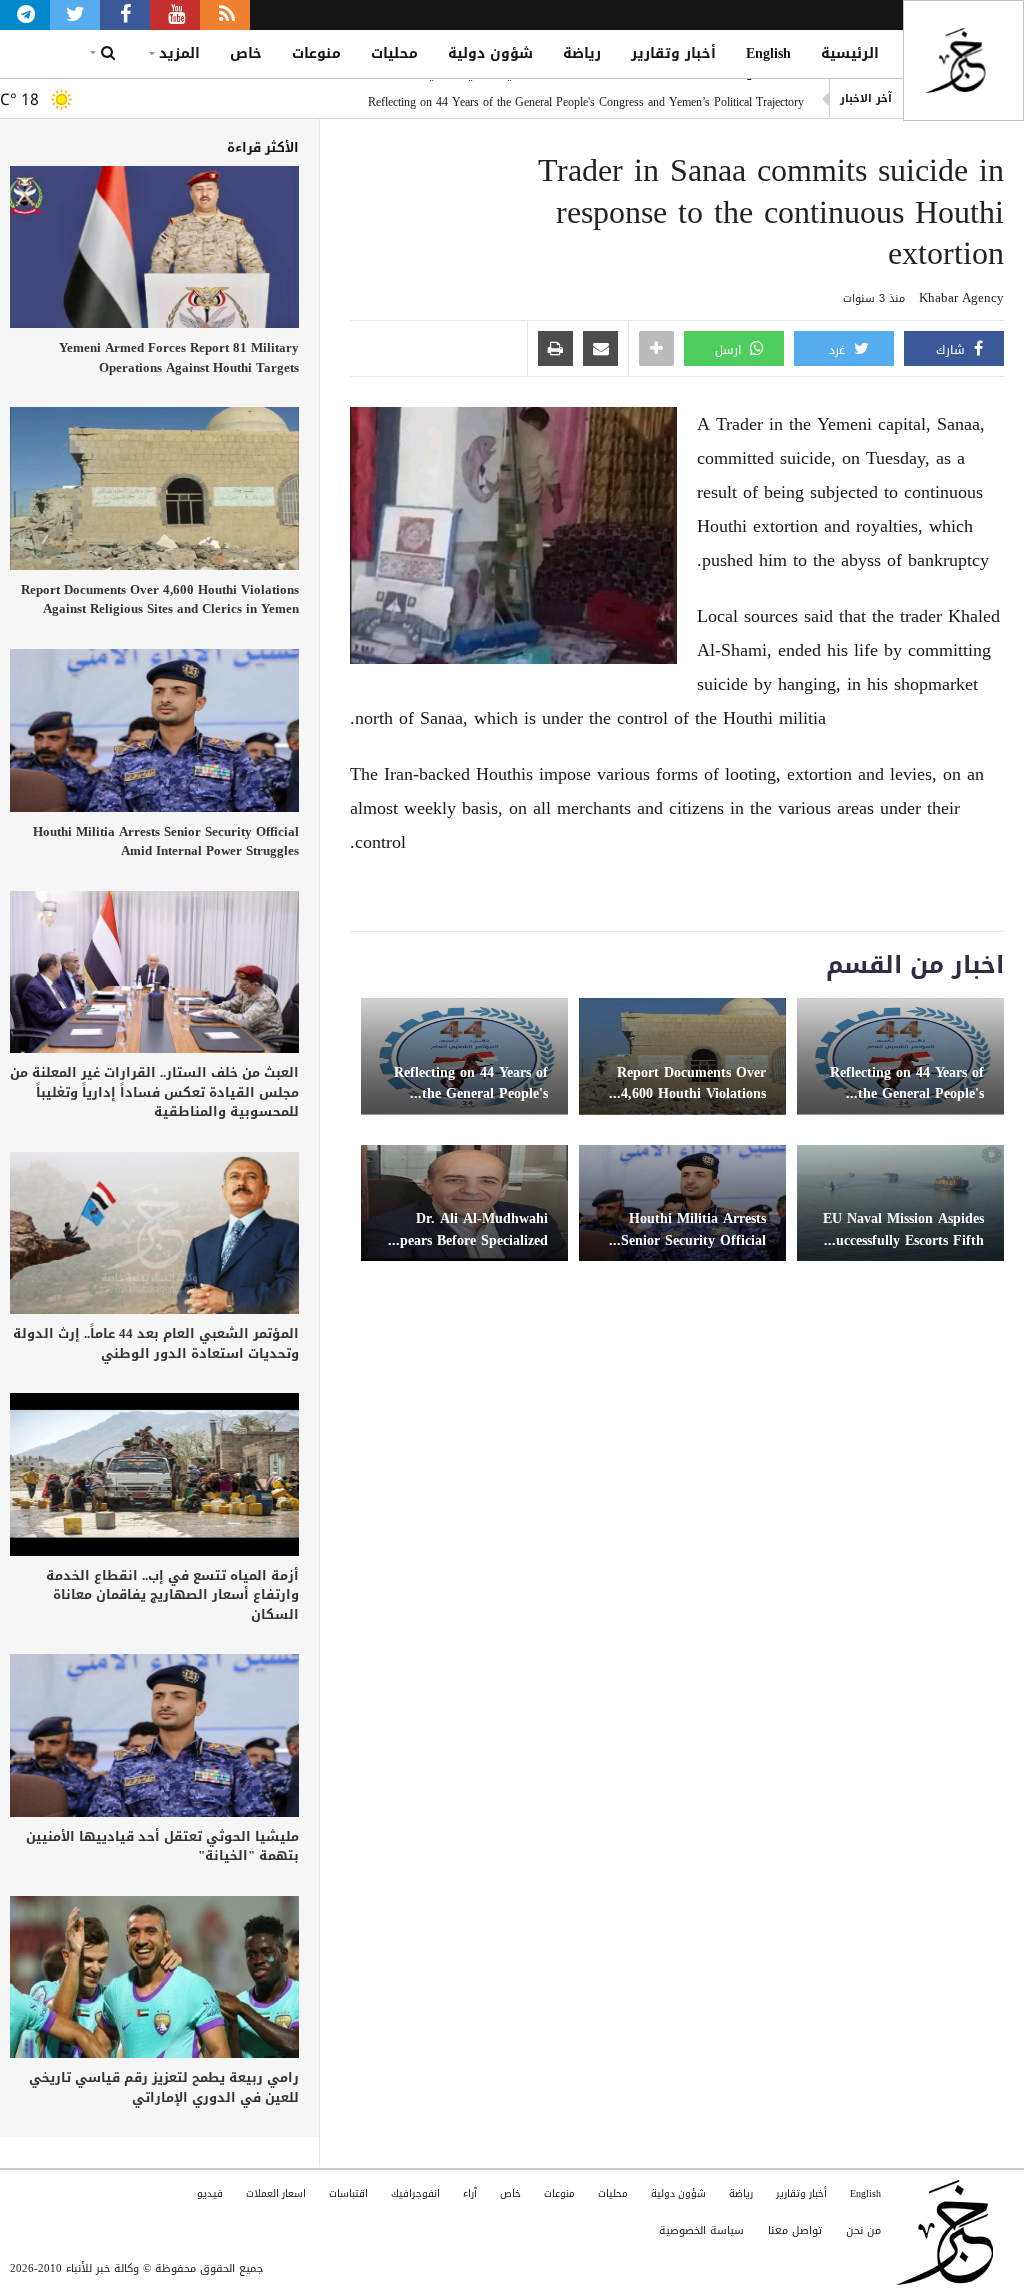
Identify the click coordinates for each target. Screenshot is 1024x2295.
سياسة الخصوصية (701, 2230)
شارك (952, 350)
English (768, 53)
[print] (555, 350)
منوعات (316, 53)
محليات (394, 53)
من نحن (863, 2230)
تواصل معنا (795, 2230)
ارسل (730, 350)
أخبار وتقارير (673, 53)
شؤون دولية (490, 53)
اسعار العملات (276, 2193)
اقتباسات (348, 2193)
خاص (246, 53)
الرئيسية (850, 53)
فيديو (210, 2193)
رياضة (582, 53)
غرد (839, 350)
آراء (470, 2193)
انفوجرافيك (415, 2193)
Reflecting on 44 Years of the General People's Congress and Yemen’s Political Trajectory (586, 99)
